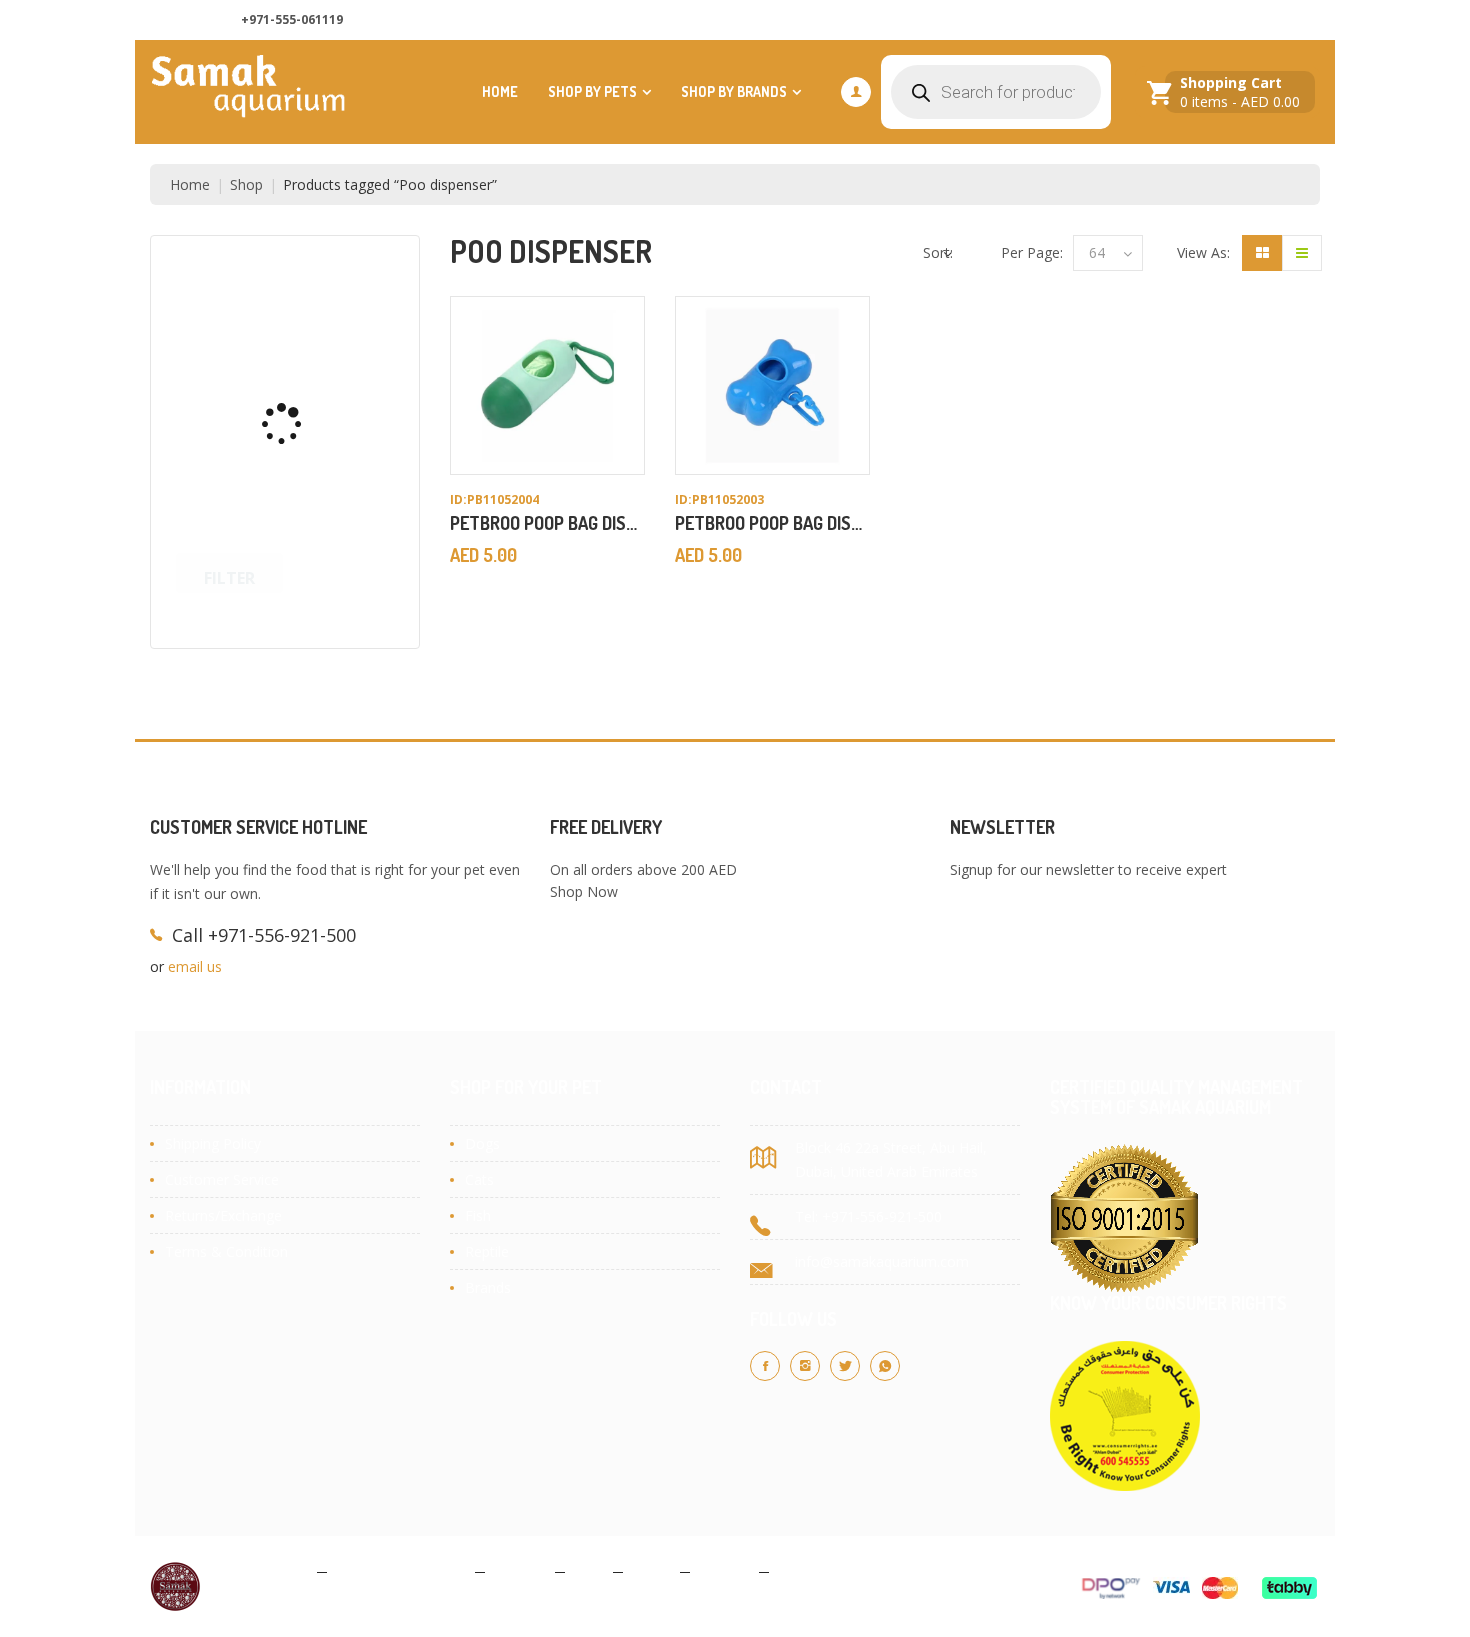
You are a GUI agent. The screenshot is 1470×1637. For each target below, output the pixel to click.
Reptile (487, 1251)
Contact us (1122, 20)
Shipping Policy (213, 1143)
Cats (479, 1179)
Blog (589, 1570)
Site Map (806, 1570)
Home (500, 91)
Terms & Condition (226, 1251)
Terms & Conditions (401, 1570)
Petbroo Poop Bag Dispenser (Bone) (821, 523)
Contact (724, 1570)
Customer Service (222, 1179)
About (651, 1570)
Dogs (482, 1143)
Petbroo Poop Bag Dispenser (567, 523)
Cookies (520, 1570)
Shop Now (584, 891)
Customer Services (1247, 20)
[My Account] (856, 92)
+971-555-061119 (292, 19)
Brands (488, 1287)
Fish (478, 1215)
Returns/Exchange (223, 1215)
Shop (246, 184)
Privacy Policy (264, 1570)
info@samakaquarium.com (882, 1261)
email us (195, 966)
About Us (1025, 20)
